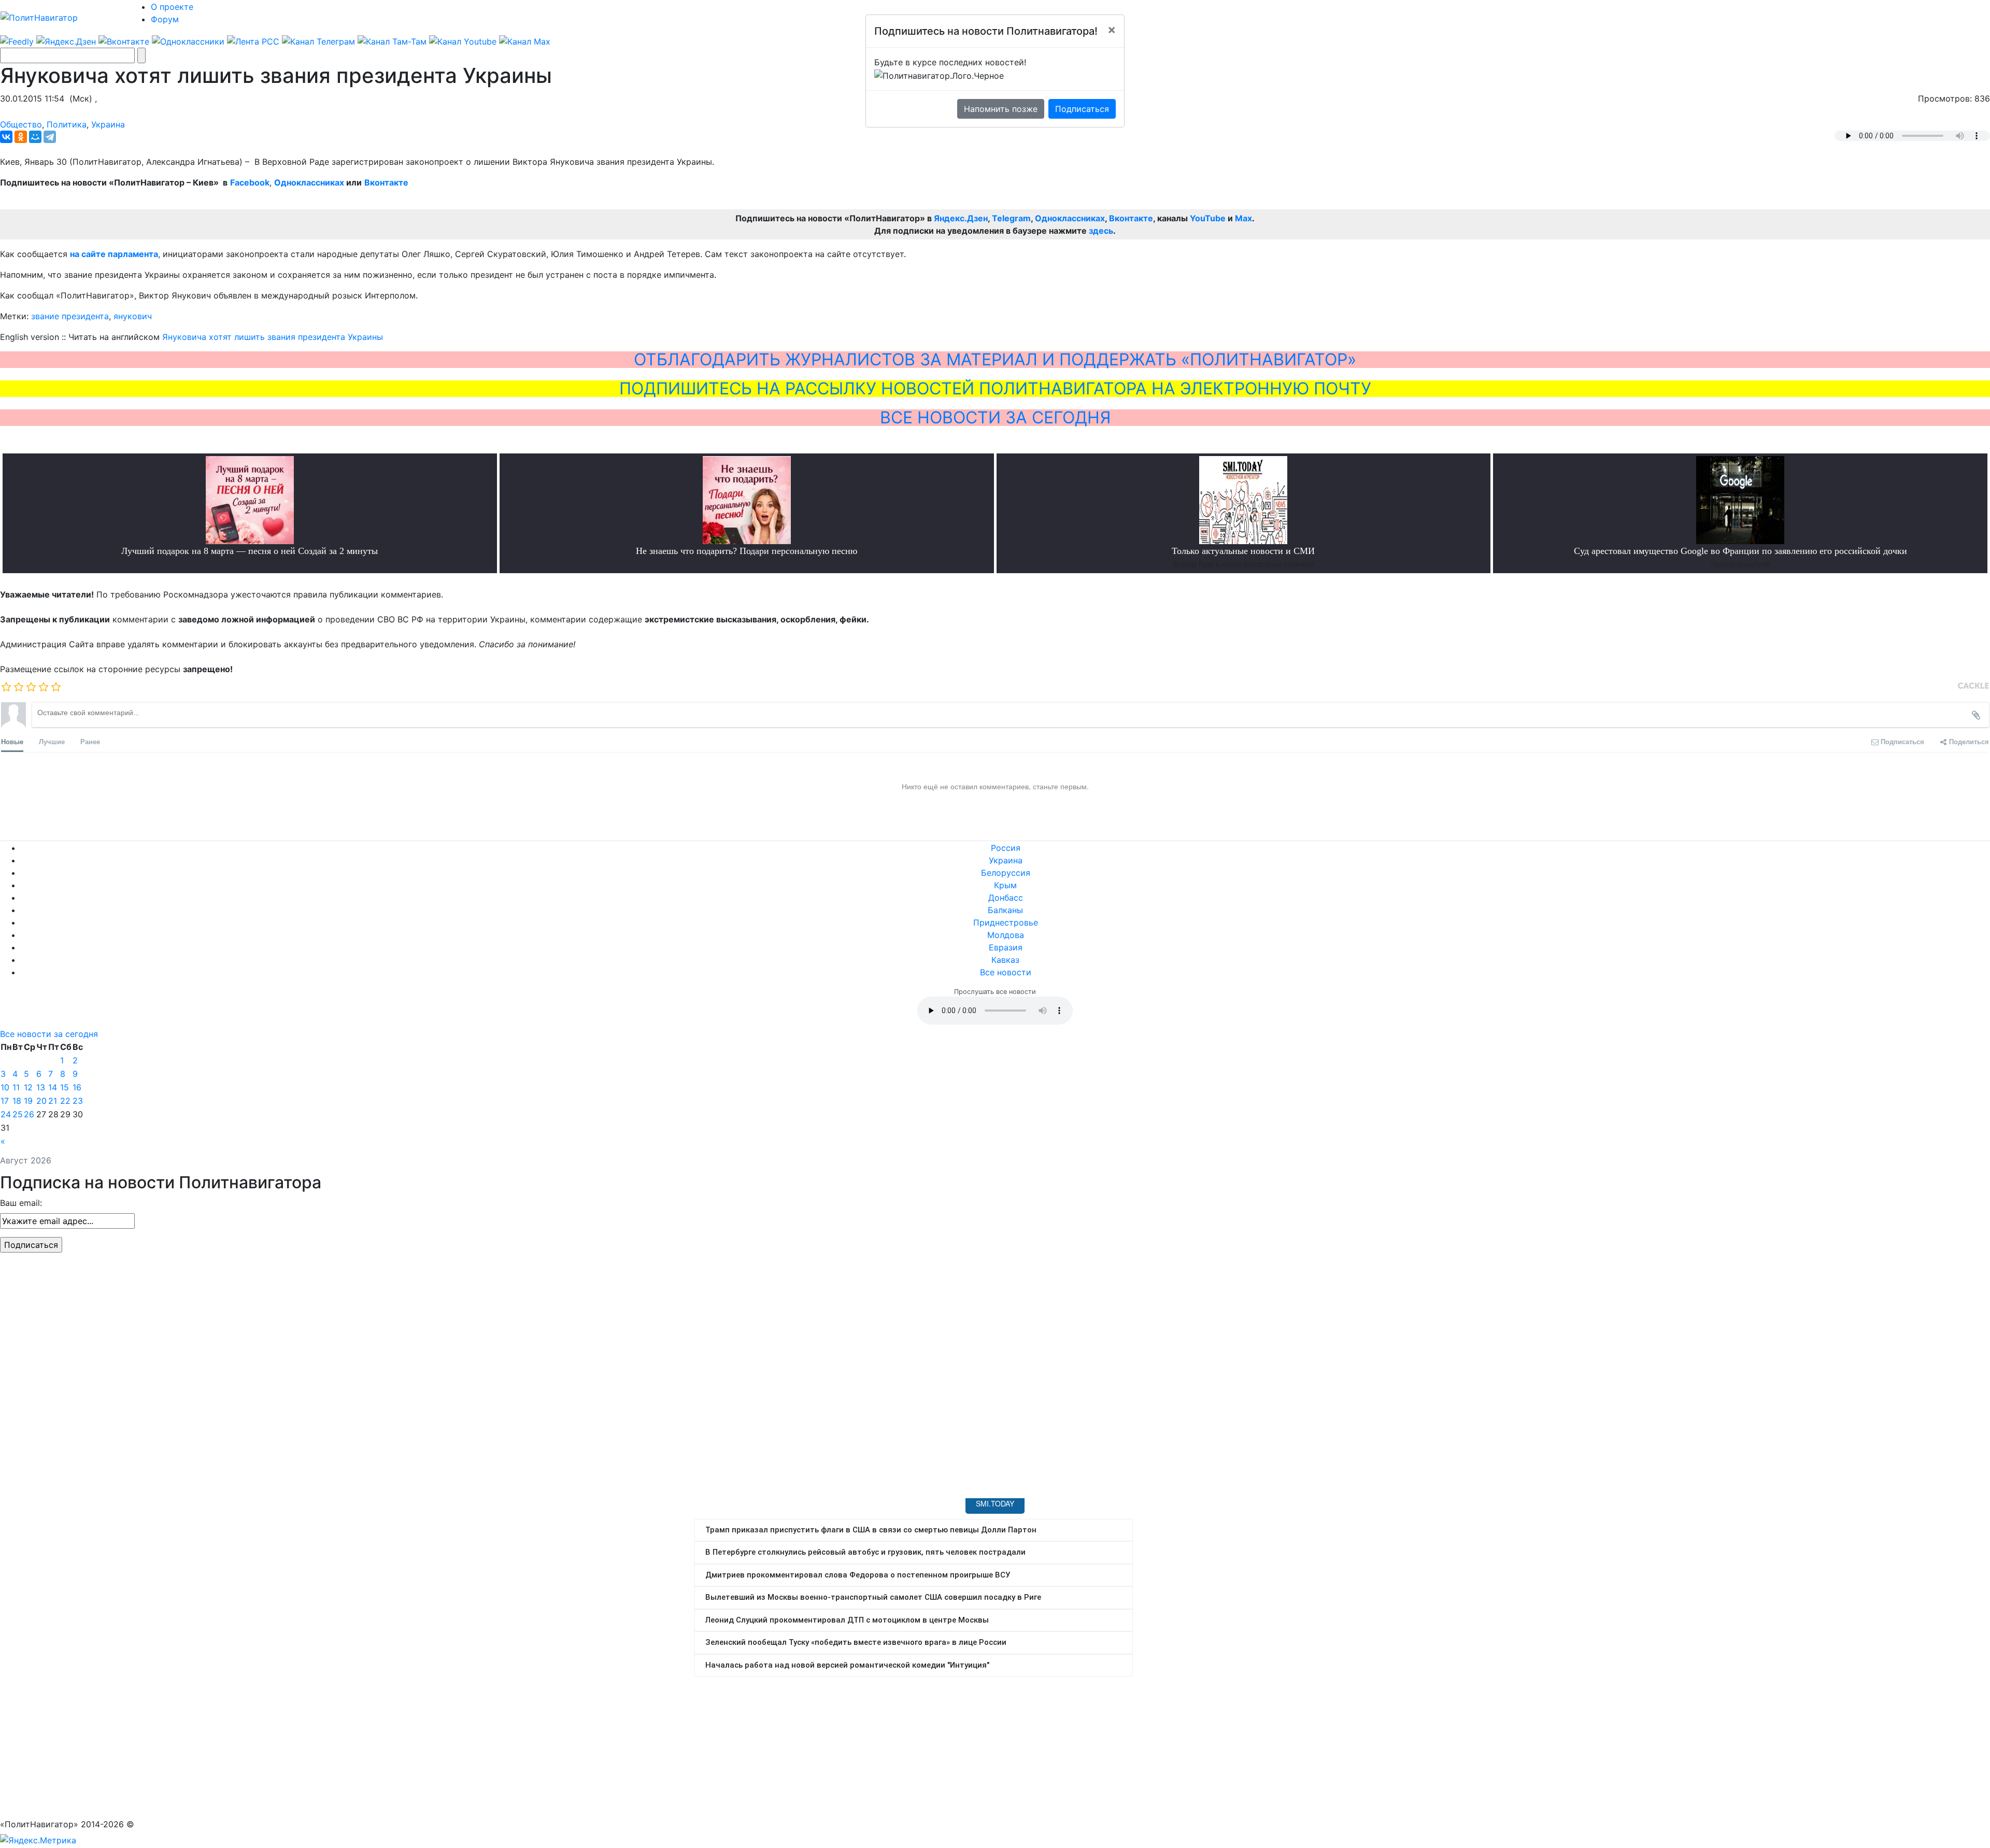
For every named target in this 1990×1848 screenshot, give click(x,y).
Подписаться (1082, 109)
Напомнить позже (1001, 109)
